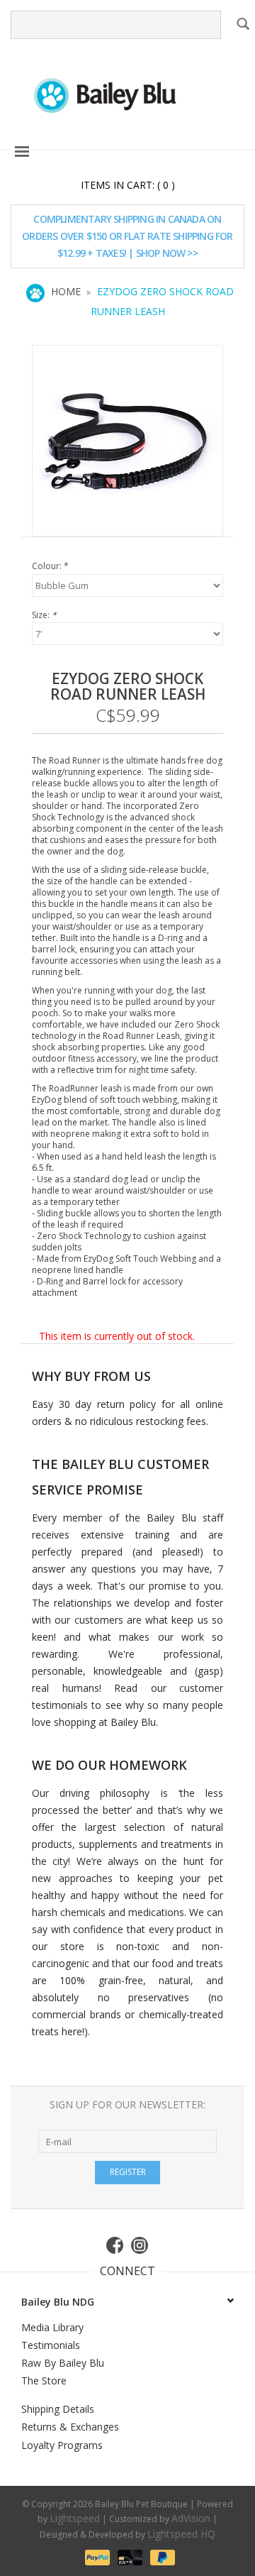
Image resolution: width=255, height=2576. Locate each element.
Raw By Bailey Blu (63, 2363)
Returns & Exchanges (70, 2427)
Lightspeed (75, 2518)
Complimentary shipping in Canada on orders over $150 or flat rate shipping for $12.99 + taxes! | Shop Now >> (127, 236)
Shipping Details (58, 2409)
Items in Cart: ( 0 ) (128, 185)
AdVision (191, 2518)
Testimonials (51, 2345)
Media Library (52, 2327)
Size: (44, 615)
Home (66, 291)
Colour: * (50, 566)
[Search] (242, 23)
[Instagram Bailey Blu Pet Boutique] (140, 2245)
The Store (44, 2380)
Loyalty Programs (62, 2445)
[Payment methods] (96, 2556)
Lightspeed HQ (181, 2534)
